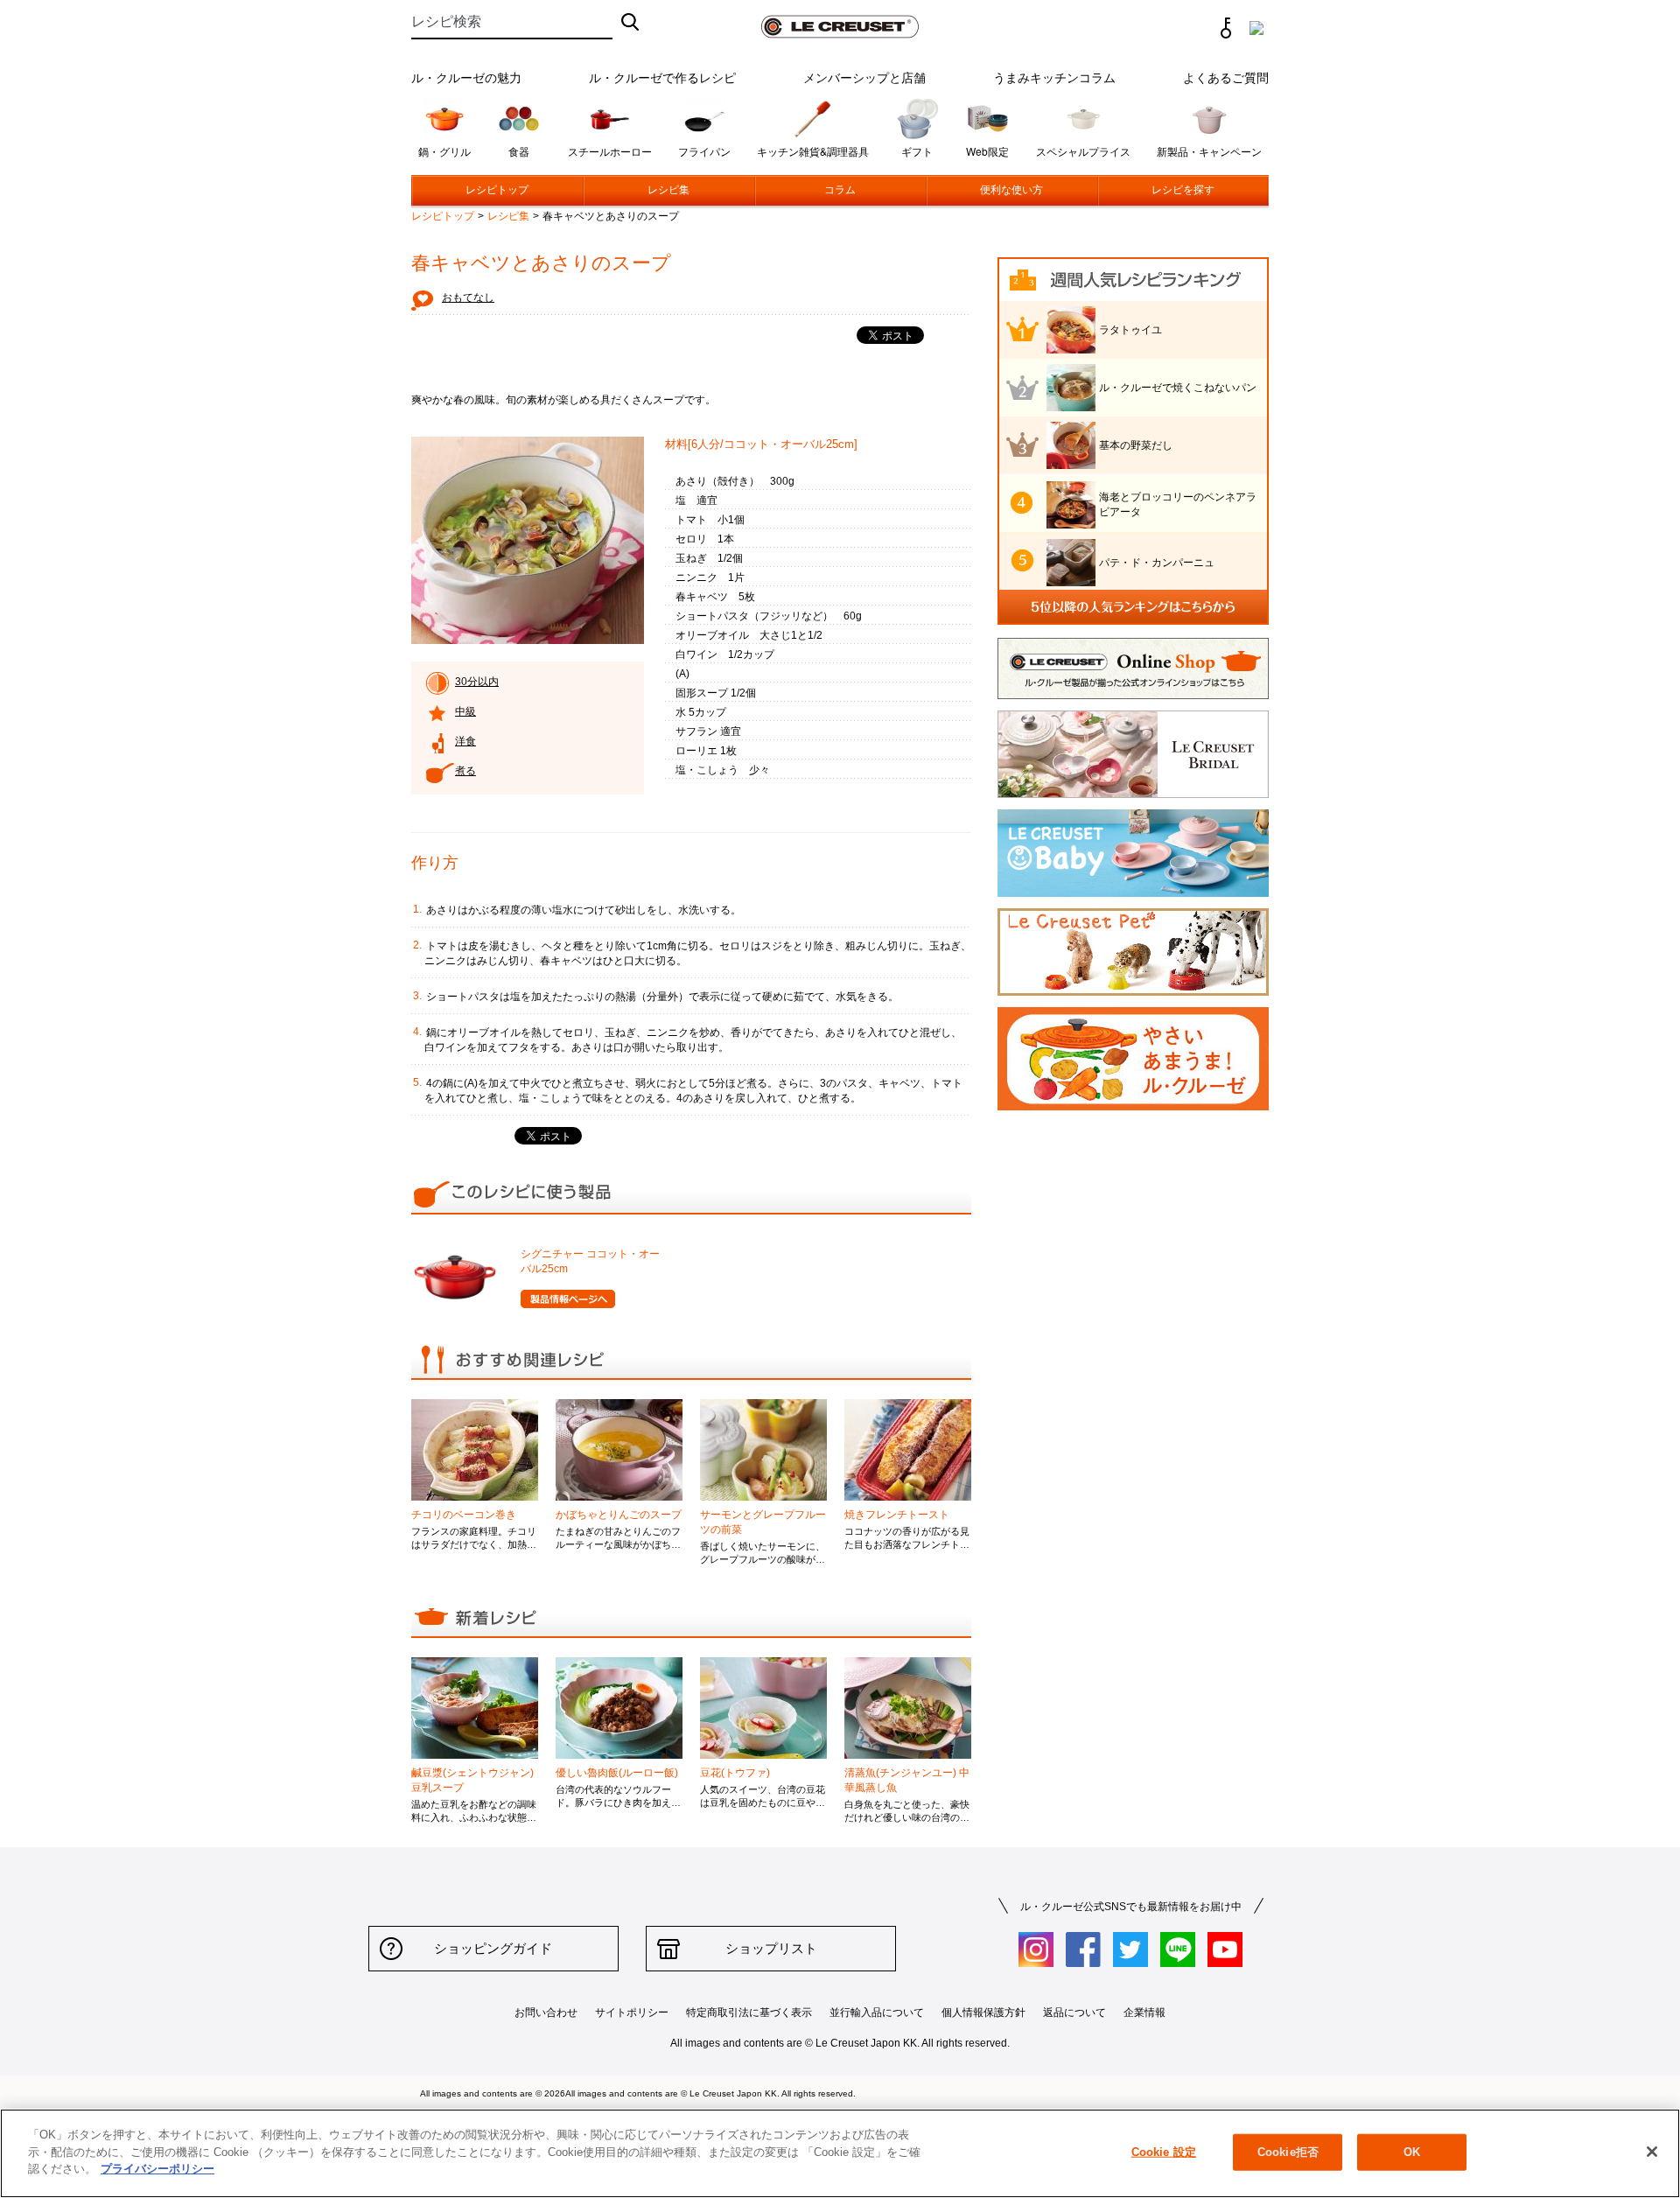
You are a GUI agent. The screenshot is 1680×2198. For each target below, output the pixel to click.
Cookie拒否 (1288, 2152)
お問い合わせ (546, 2012)
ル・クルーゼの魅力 (466, 77)
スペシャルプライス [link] (1083, 151)
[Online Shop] (1133, 695)
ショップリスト (771, 1948)
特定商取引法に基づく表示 (749, 2012)
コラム (840, 190)
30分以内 (477, 682)
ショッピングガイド (493, 1948)
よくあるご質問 (1226, 77)
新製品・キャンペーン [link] (1209, 151)
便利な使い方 (1011, 190)
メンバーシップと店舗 (864, 77)
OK (1412, 2152)
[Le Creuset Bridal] (1133, 794)
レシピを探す (1183, 190)
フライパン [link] (704, 151)
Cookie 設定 (1164, 2152)
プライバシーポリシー (157, 2169)
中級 (465, 711)
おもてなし (468, 297)
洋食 (465, 741)
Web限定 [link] (987, 151)
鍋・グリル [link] (444, 151)
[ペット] (1133, 992)
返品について (1074, 2012)
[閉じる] (1652, 2152)
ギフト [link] (917, 151)
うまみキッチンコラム (1054, 77)
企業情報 (1144, 2012)
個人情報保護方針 (983, 2012)
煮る (465, 771)
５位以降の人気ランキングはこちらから (1133, 607)
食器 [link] (519, 151)
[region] (840, 2153)
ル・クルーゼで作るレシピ (662, 77)
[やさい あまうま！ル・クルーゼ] (1133, 1106)
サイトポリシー (632, 2012)
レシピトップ (497, 190)
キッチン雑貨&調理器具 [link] (813, 151)
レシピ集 (668, 190)
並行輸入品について (877, 2012)
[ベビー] (1133, 893)
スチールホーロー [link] (610, 151)
